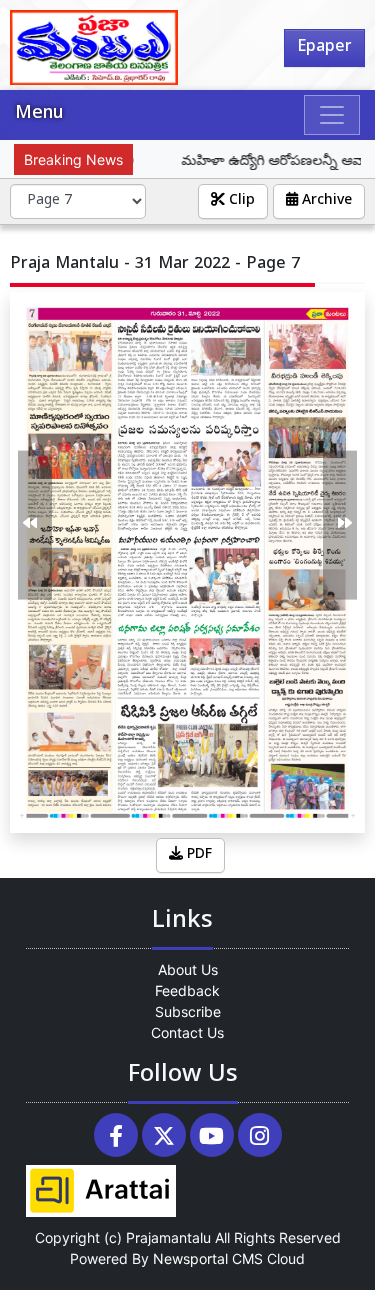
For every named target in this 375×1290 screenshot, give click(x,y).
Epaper (324, 48)
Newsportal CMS (208, 1258)
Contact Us (187, 1032)
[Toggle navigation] (332, 115)
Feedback (187, 990)
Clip (240, 201)
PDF (197, 855)
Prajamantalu (168, 1237)
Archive (325, 201)
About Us (188, 969)
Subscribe (188, 1011)
